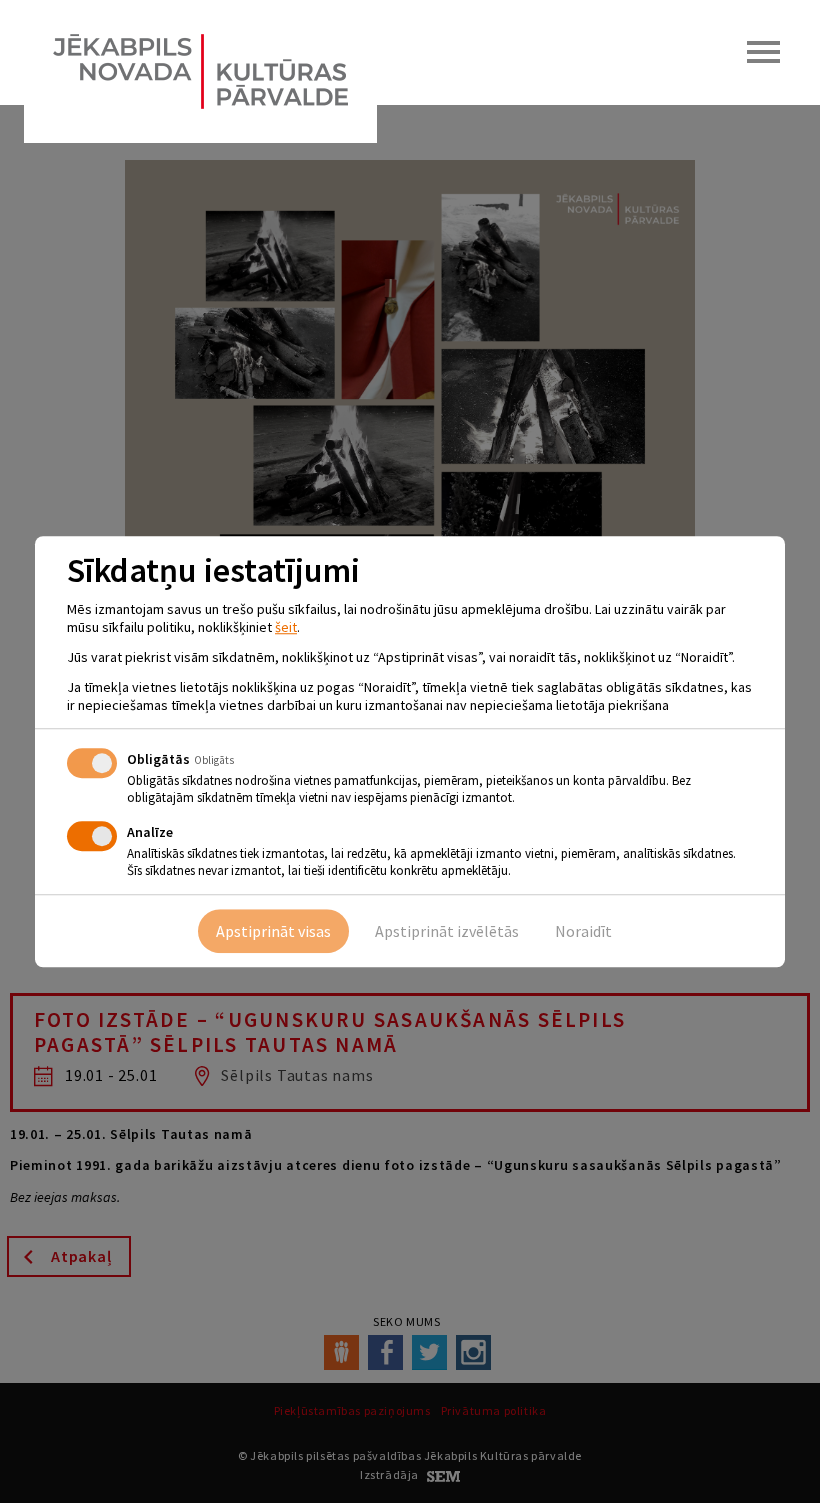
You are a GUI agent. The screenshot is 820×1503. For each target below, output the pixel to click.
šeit (286, 627)
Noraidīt (583, 931)
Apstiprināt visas (273, 931)
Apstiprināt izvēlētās (447, 931)
